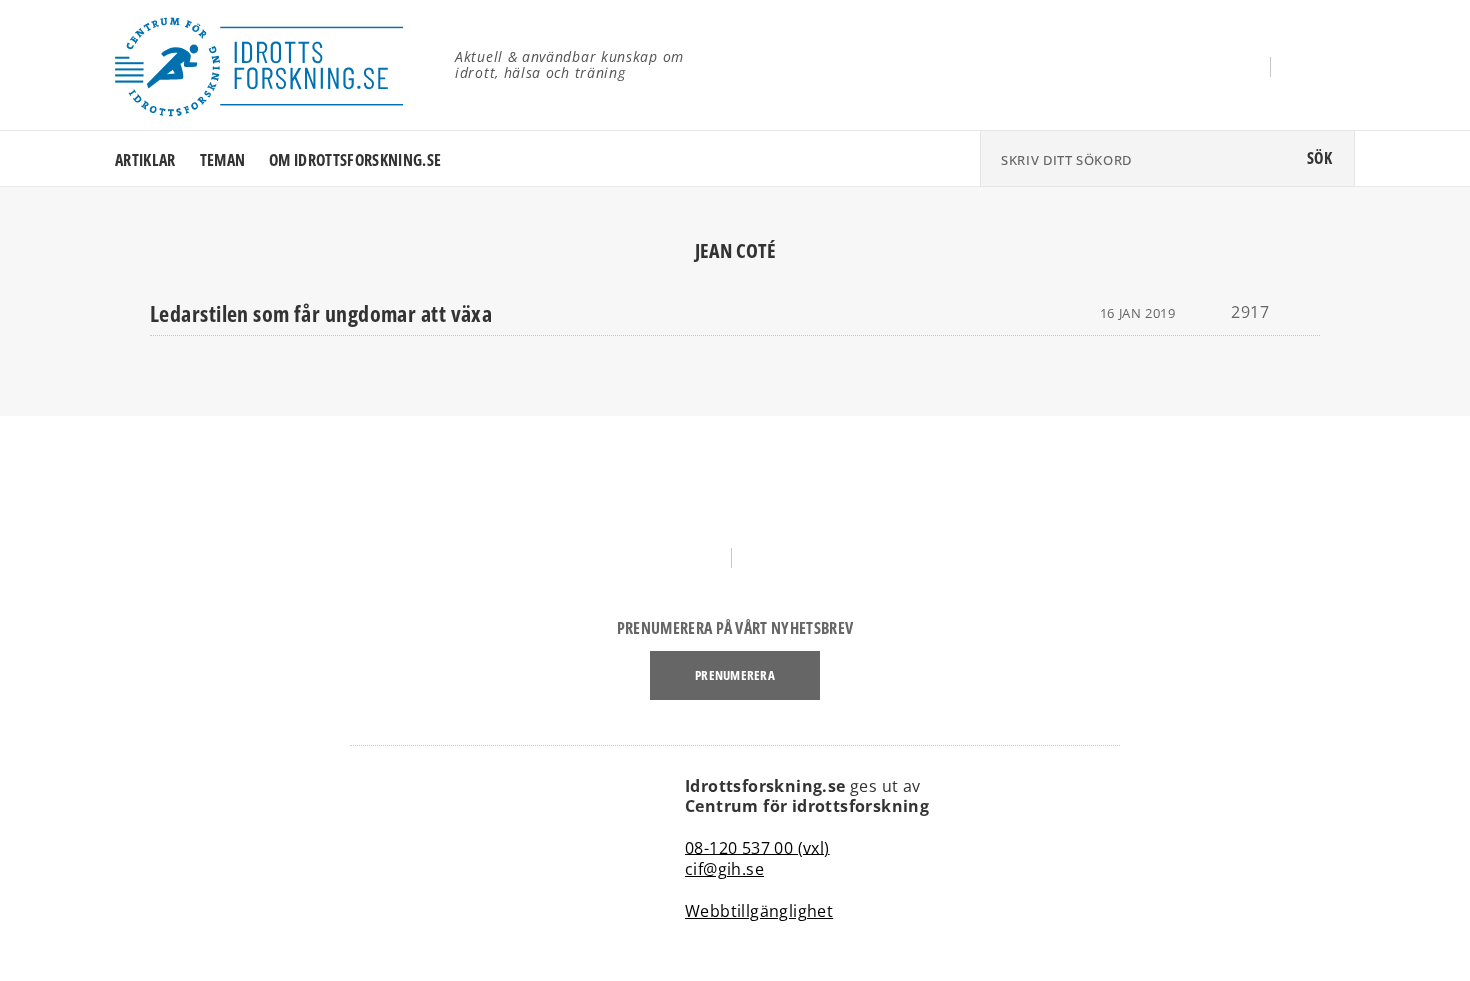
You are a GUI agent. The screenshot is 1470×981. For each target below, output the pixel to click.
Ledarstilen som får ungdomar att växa (321, 313)
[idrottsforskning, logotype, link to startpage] (270, 65)
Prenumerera (735, 675)
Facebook (1231, 67)
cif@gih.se (724, 869)
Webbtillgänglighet (759, 911)
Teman (223, 160)
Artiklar (145, 160)
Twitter (1316, 67)
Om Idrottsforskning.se (355, 160)
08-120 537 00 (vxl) (757, 847)
